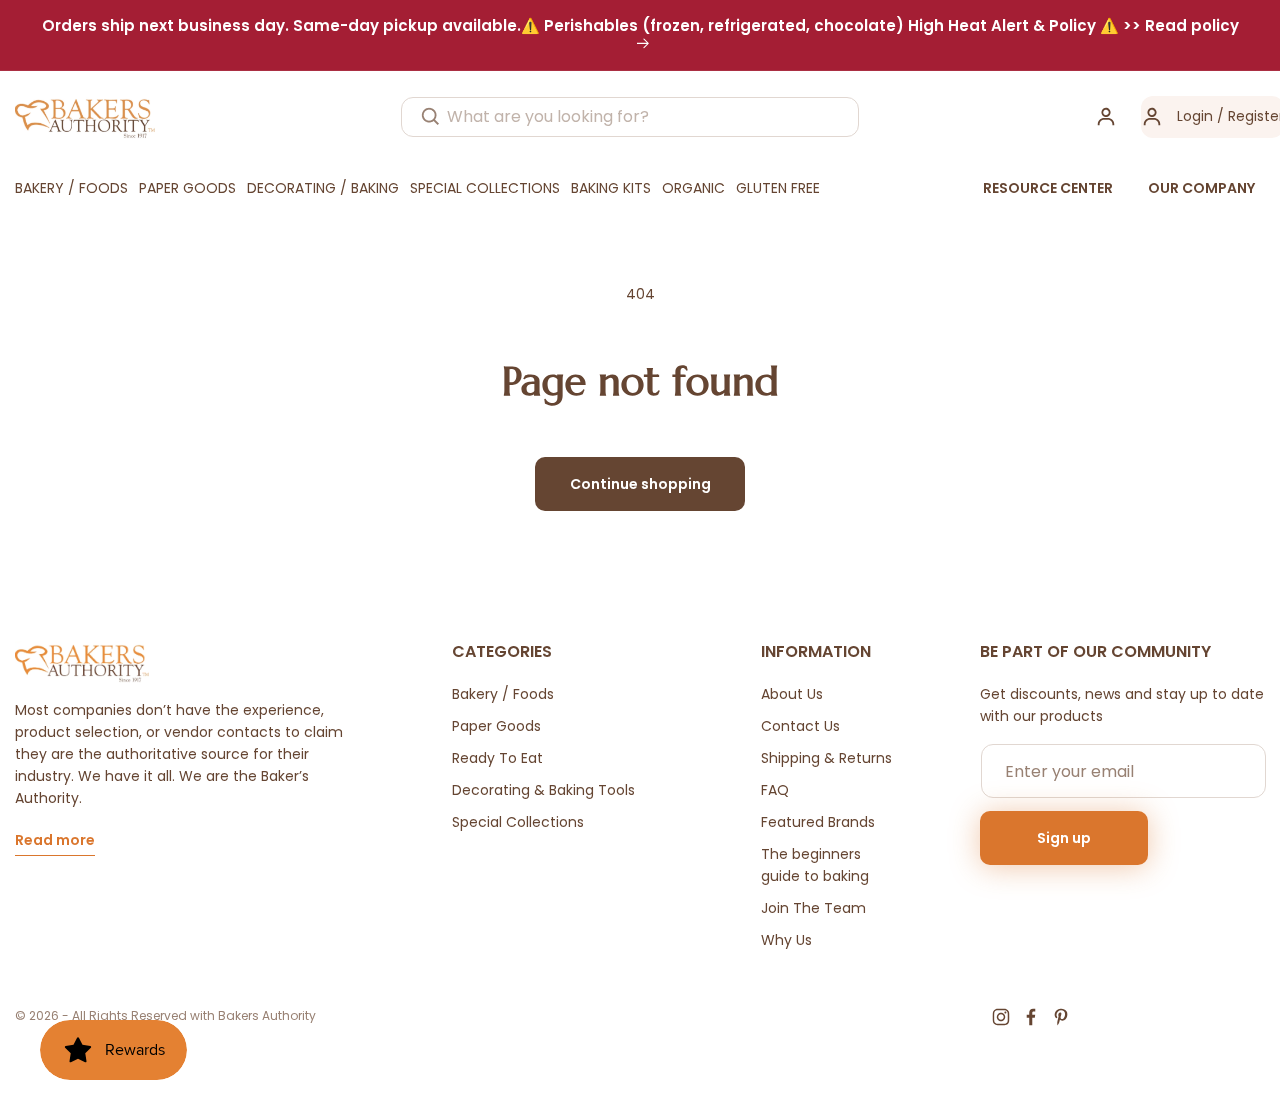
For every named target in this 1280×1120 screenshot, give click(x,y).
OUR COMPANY (1201, 188)
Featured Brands (818, 822)
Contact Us (800, 726)
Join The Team (813, 908)
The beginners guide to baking (815, 865)
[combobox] (630, 117)
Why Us (786, 940)
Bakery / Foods (503, 694)
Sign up (1064, 838)
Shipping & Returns (826, 758)
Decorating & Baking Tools (543, 790)
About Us (792, 694)
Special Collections (518, 822)
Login (1195, 116)
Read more (55, 841)
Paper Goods (496, 726)
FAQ (775, 790)
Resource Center (1048, 188)
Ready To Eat (497, 758)
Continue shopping (640, 484)
